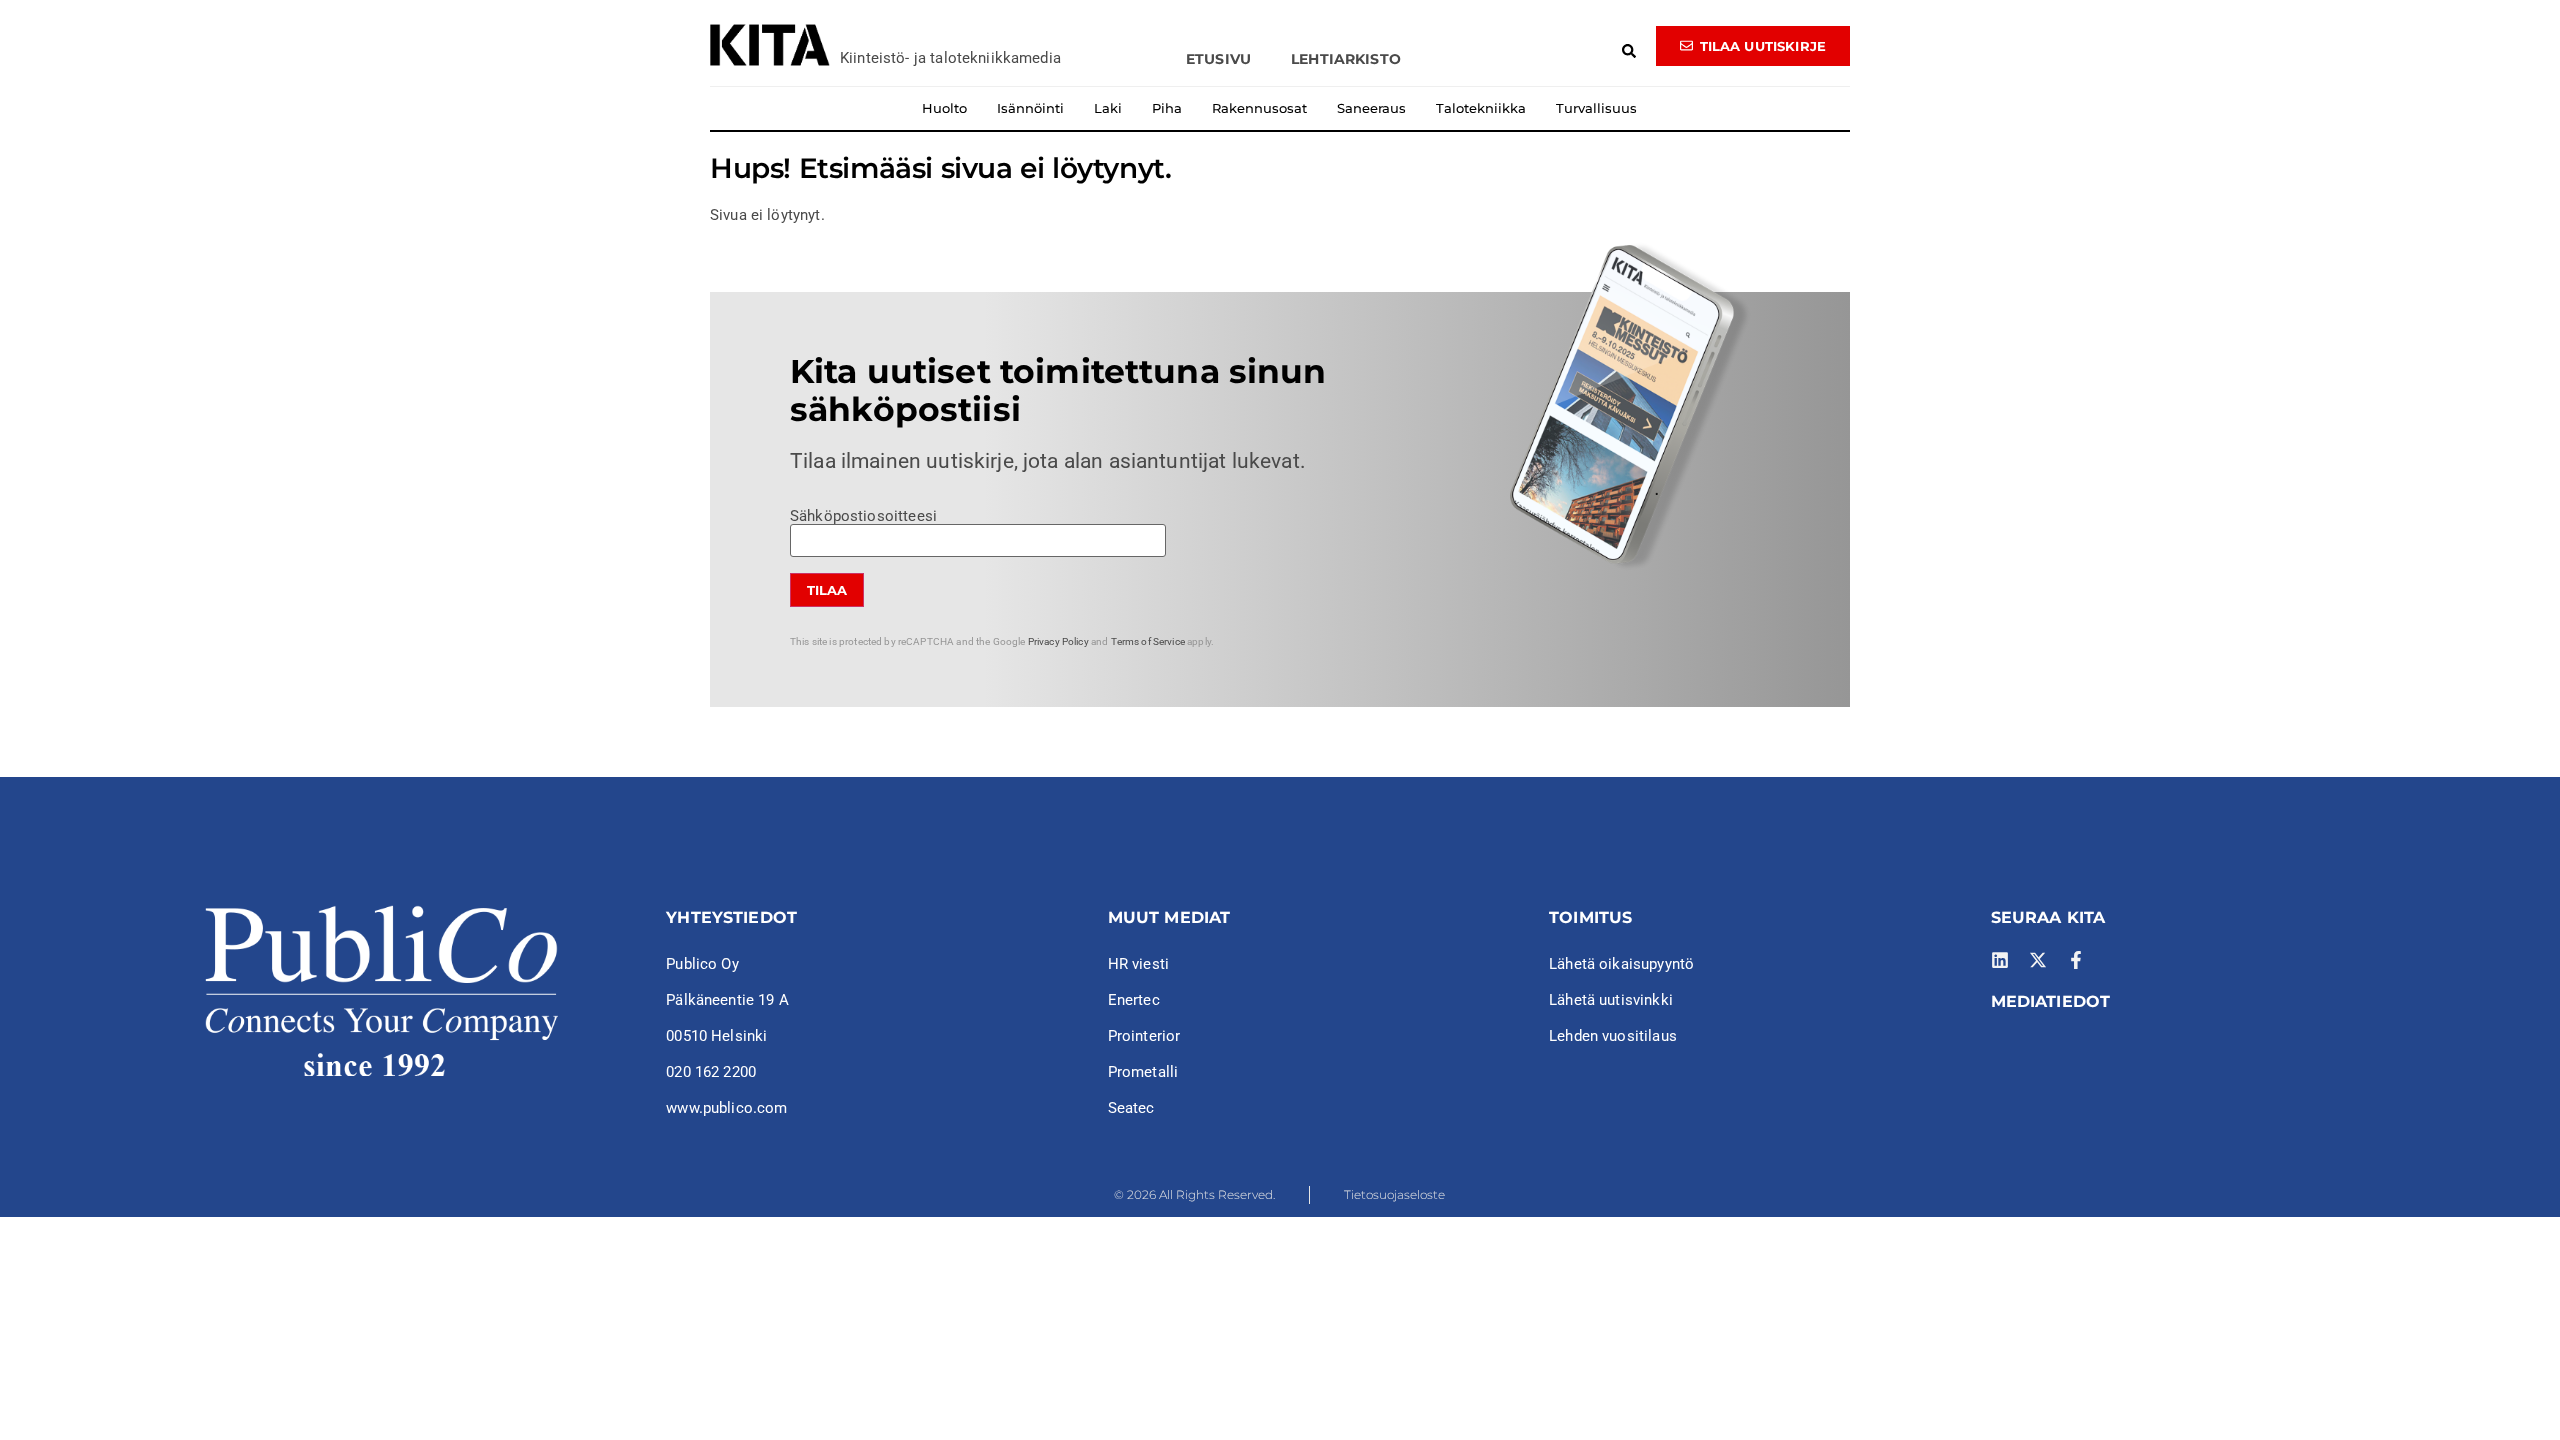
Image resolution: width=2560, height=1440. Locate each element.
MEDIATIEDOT (2051, 1001)
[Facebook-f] (2076, 960)
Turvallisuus (1596, 108)
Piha (1167, 108)
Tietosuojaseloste (1394, 1194)
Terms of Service (1148, 641)
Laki (1108, 108)
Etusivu (1218, 59)
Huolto (944, 108)
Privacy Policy (1058, 641)
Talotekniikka (1481, 108)
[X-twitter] (2038, 960)
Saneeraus (1371, 108)
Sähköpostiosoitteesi (863, 517)
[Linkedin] (2000, 960)
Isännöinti (1030, 108)
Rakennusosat (1259, 108)
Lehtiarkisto (1346, 59)
